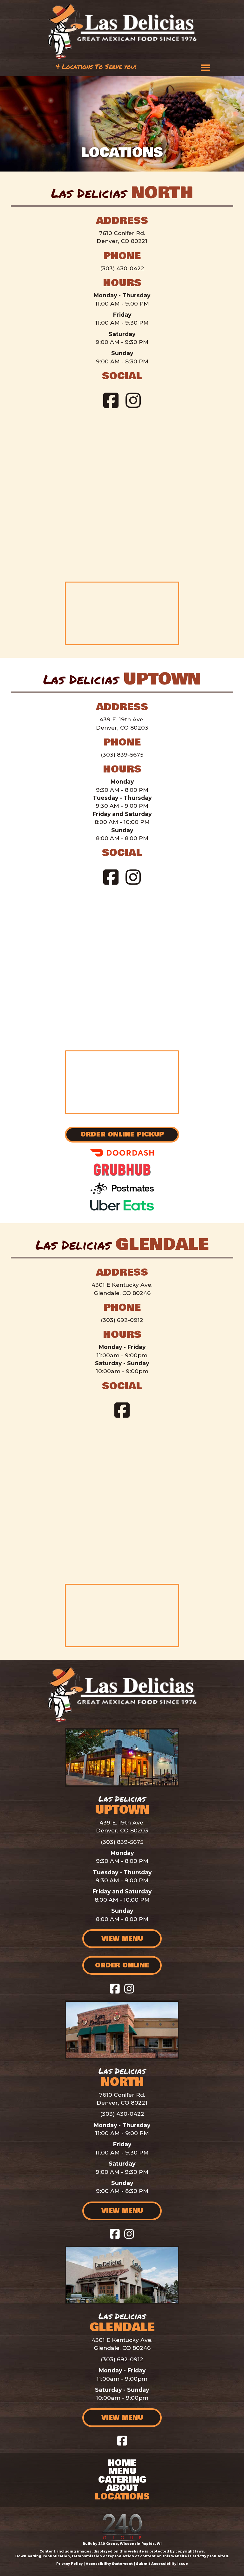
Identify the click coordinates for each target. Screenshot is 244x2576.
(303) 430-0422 (122, 268)
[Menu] (206, 68)
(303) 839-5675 (122, 755)
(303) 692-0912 (122, 1320)
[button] (111, 400)
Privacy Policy (69, 2564)
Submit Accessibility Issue (162, 2564)
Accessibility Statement (109, 2564)
